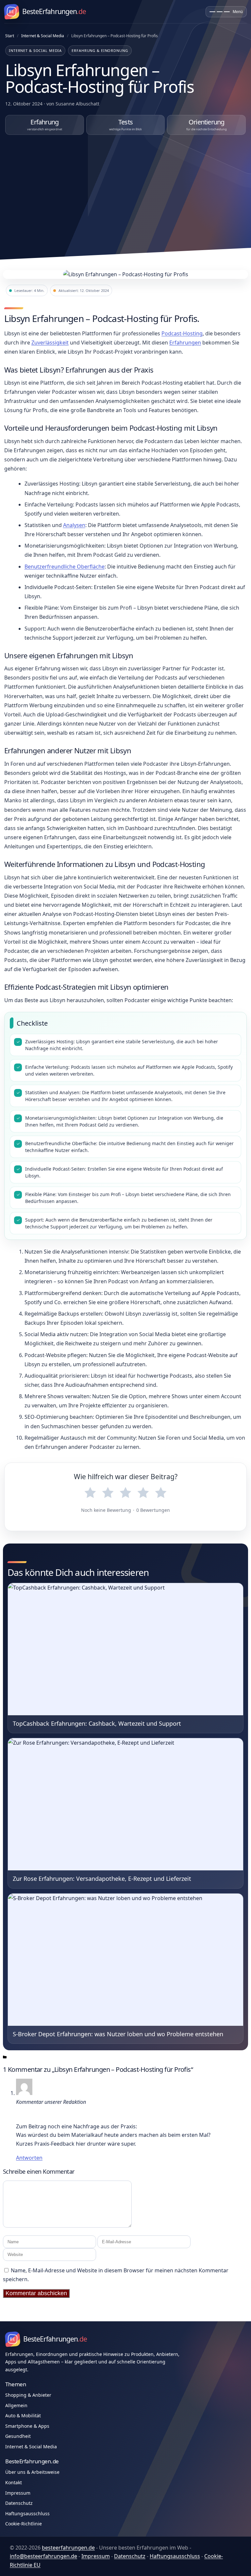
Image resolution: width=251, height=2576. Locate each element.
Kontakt (14, 2482)
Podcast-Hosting (182, 333)
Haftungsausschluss (27, 2513)
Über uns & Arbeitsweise (32, 2472)
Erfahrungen (185, 343)
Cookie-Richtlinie (24, 2524)
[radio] (90, 1493)
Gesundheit (18, 2436)
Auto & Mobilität (23, 2416)
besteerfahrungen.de (68, 2548)
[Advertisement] (125, 192)
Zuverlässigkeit (50, 343)
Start (10, 36)
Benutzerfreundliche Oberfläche (65, 567)
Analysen (74, 525)
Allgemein (16, 2405)
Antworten (29, 2158)
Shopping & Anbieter (28, 2395)
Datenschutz (19, 2503)
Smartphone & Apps (27, 2426)
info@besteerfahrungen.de (43, 2556)
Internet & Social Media (43, 36)
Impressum (18, 2493)
